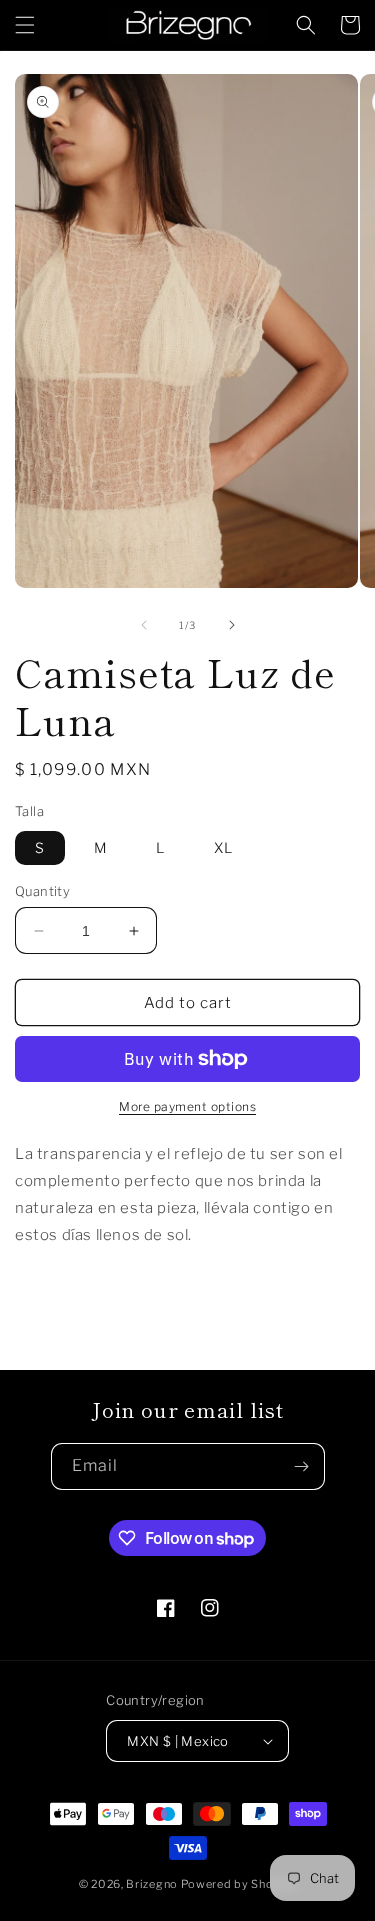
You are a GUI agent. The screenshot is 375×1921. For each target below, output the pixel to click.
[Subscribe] (302, 1466)
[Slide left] (144, 625)
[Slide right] (232, 625)
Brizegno (152, 1884)
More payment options (187, 1106)
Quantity (42, 891)
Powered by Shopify (239, 1884)
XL (223, 847)
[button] (25, 25)
